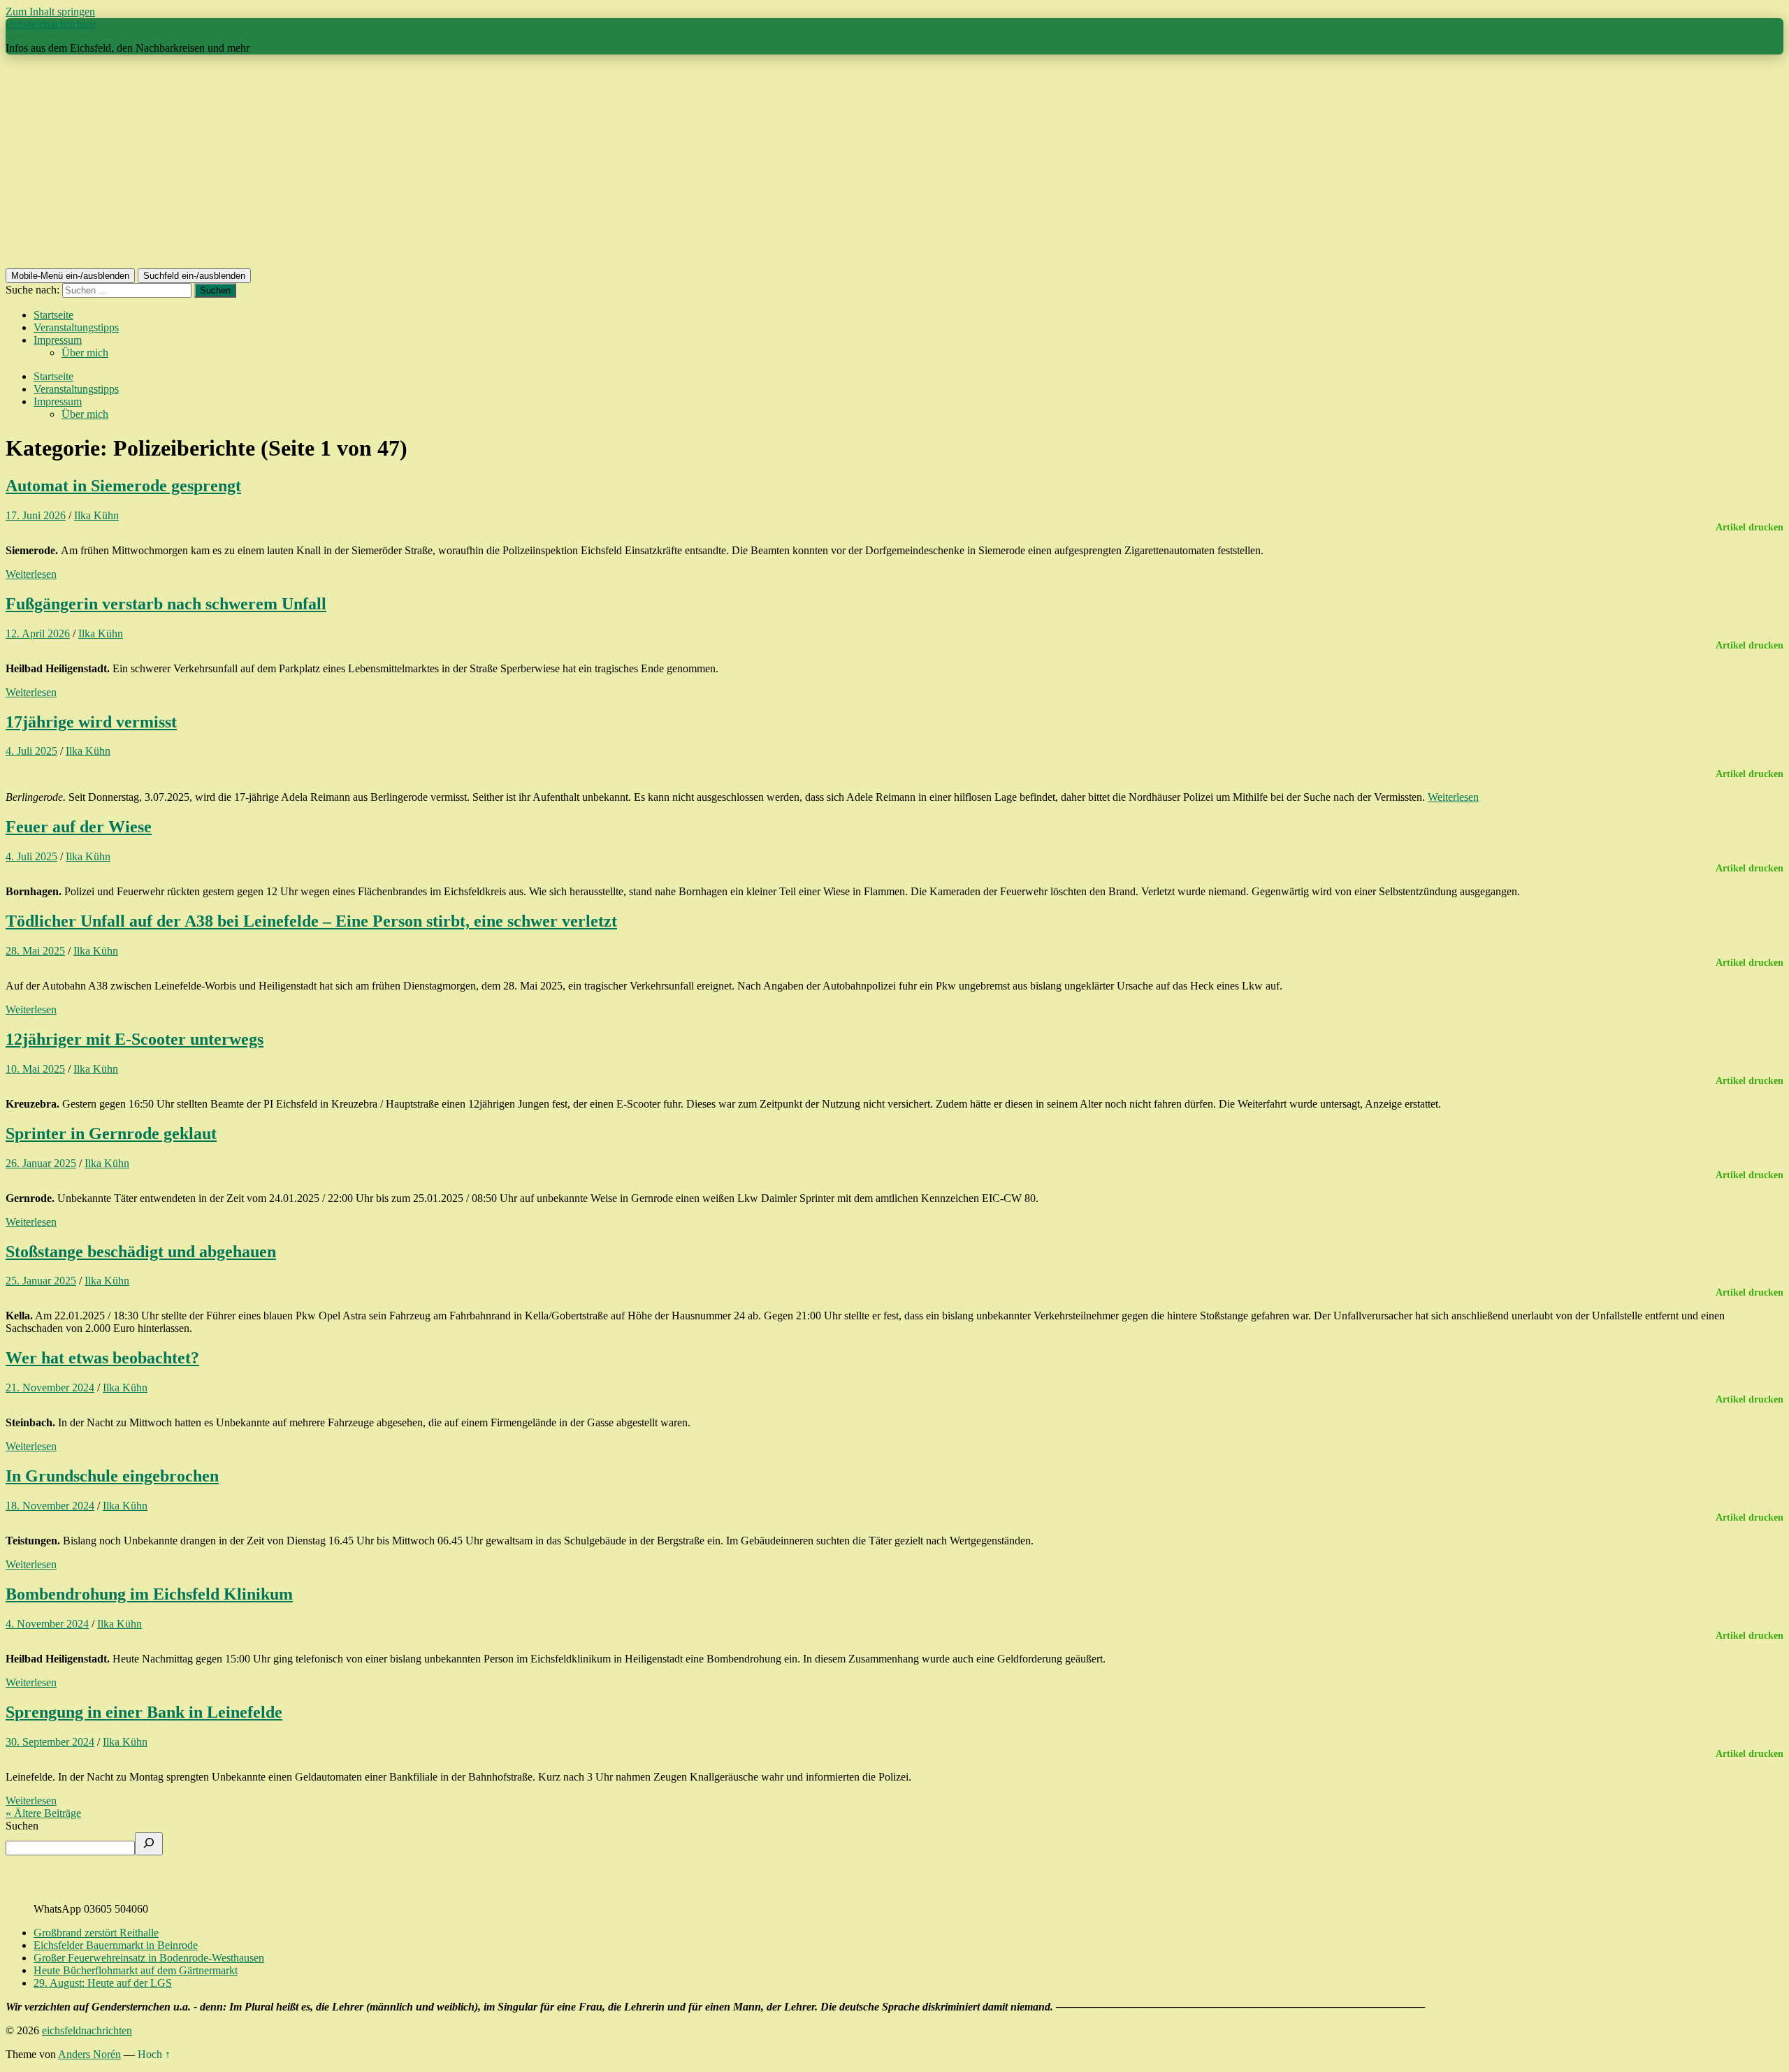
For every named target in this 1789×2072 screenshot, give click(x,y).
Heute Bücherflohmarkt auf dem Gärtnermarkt (136, 1970)
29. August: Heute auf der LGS (103, 1983)
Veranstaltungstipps (76, 327)
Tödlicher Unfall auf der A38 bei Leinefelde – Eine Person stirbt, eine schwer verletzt (311, 921)
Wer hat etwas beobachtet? (102, 1358)
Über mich (85, 353)
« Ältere (43, 1813)
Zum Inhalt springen (50, 12)
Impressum (58, 340)
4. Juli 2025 (31, 751)
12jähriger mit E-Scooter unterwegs (135, 1039)
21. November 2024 (50, 1388)
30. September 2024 (50, 1742)
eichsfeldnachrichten (51, 24)
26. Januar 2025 (41, 1163)
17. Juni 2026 (36, 515)
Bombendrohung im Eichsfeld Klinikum (149, 1594)
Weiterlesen (31, 574)
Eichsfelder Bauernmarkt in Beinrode (116, 1945)
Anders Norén (89, 2054)
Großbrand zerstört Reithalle (96, 1933)
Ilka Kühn (96, 515)
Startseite (53, 315)
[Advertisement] (894, 164)
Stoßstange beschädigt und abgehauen (141, 1252)
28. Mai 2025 (35, 951)
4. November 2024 (47, 1624)
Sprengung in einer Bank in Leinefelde (144, 1712)
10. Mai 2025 (35, 1069)
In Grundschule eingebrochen (112, 1476)
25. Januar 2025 (41, 1281)
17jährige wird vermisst (91, 722)
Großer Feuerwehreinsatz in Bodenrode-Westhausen (149, 1958)
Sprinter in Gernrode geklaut (111, 1133)
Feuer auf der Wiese (79, 827)
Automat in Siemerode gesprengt (123, 486)
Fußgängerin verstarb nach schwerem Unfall (166, 604)
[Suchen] (149, 1844)
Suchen (22, 1826)
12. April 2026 (38, 633)
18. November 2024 (50, 1506)
